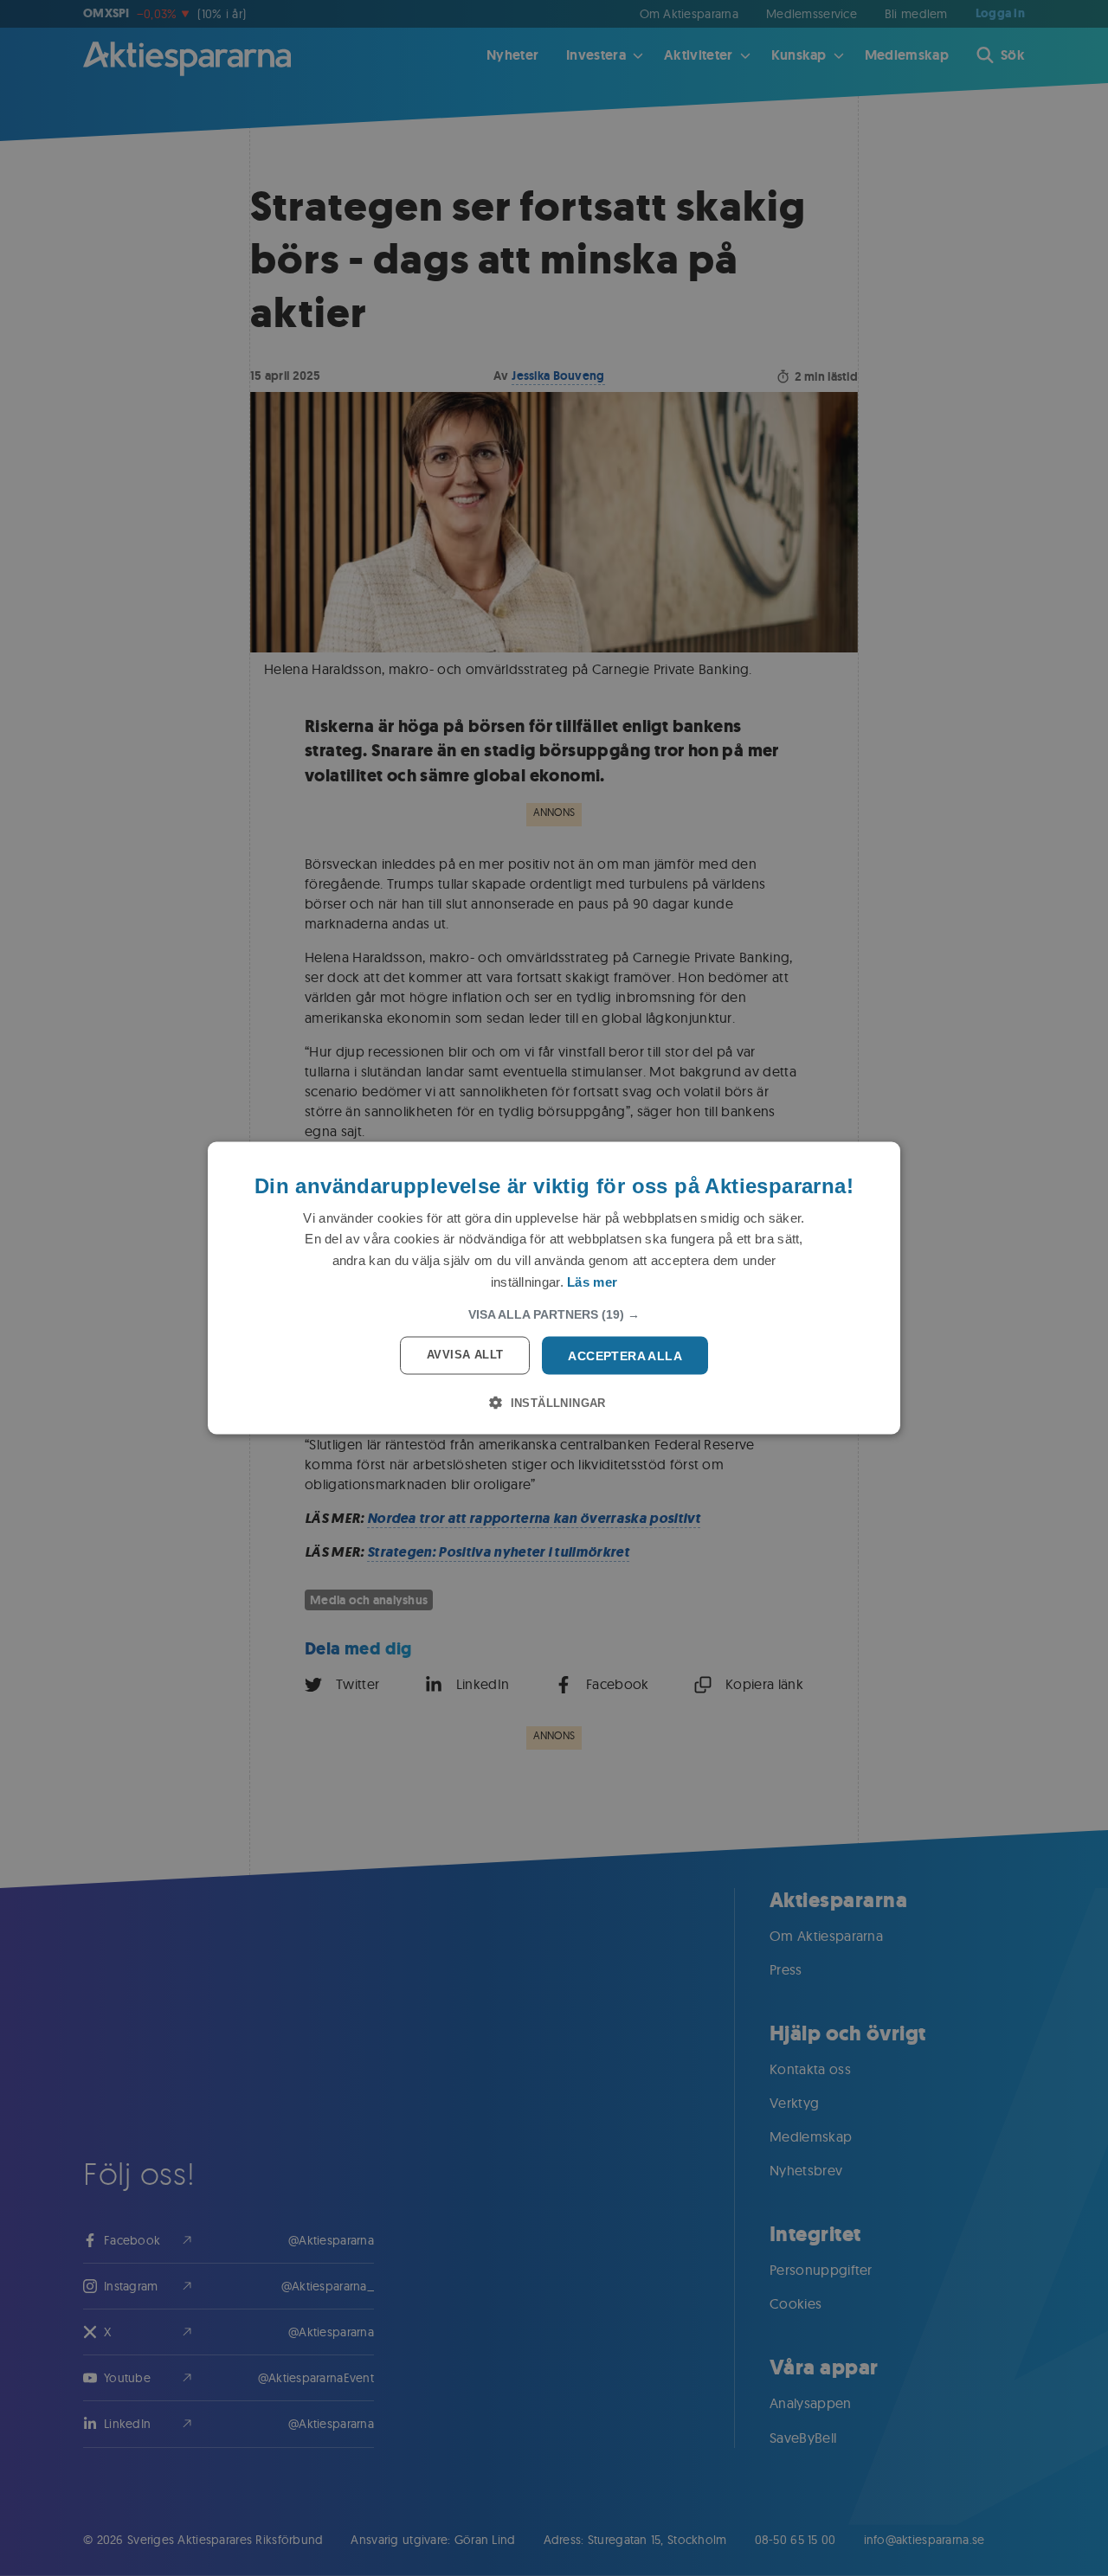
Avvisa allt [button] (465, 1354)
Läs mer (592, 1281)
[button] (554, 1314)
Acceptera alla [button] (625, 1355)
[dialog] (554, 1288)
